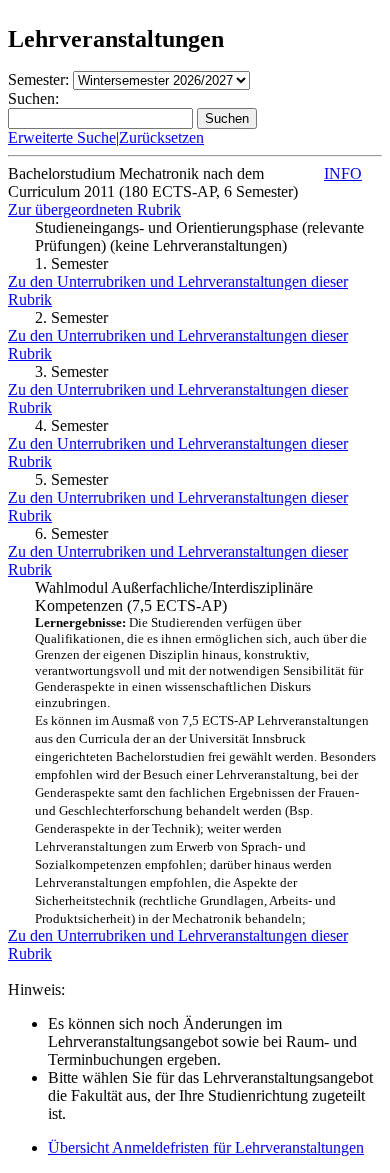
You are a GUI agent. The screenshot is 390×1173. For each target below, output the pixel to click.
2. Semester (71, 317)
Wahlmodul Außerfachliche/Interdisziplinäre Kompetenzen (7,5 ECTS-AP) (205, 752)
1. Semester (71, 263)
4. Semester (71, 425)
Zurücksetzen (161, 137)
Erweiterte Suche (62, 137)
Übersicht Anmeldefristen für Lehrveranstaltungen (206, 1147)
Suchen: (33, 98)
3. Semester (71, 371)
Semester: (38, 79)
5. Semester (71, 479)
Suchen (227, 118)
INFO (343, 173)
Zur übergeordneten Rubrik (94, 209)
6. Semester (71, 533)
